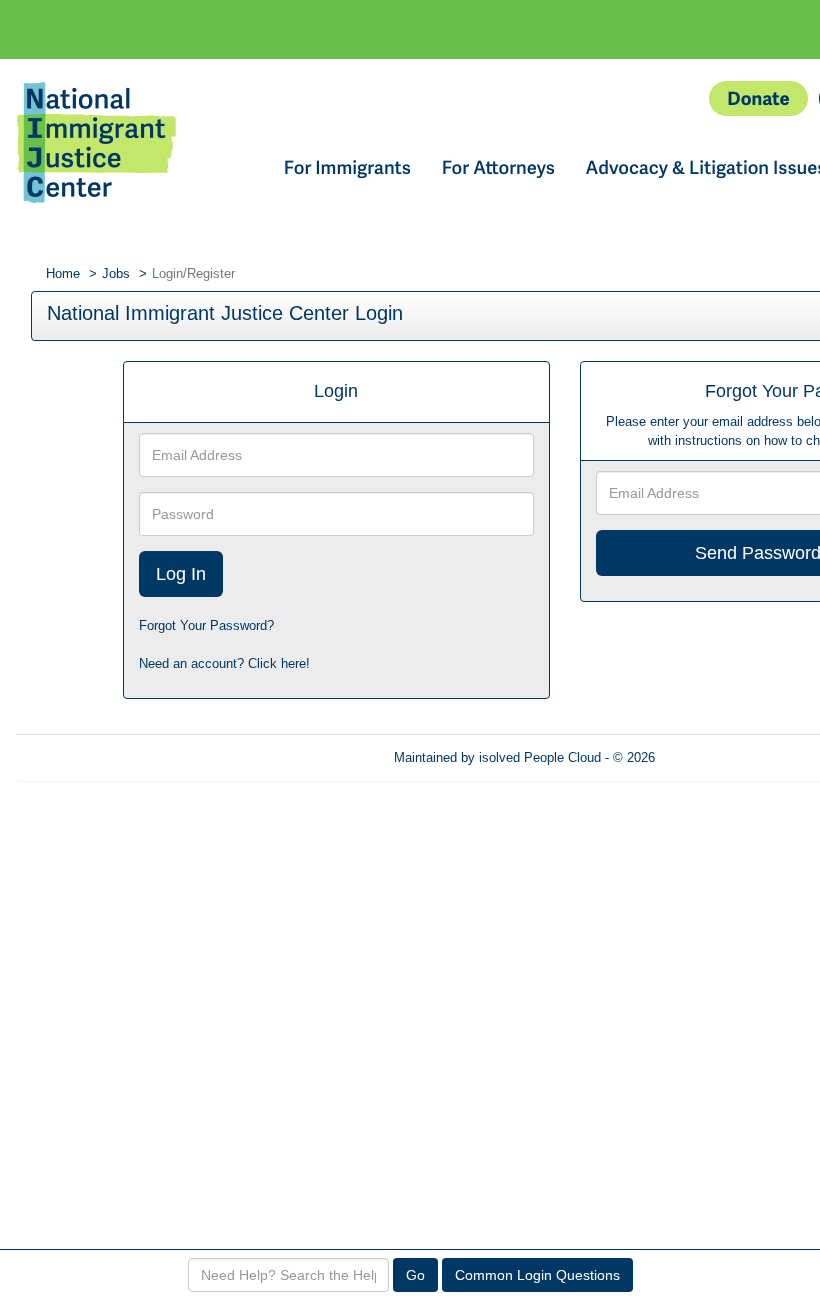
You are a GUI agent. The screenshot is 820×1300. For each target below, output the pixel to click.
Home (63, 273)
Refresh (713, 757)
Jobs (116, 273)
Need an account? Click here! (224, 663)
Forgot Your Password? (206, 625)
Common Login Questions (537, 1275)
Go (415, 1275)
